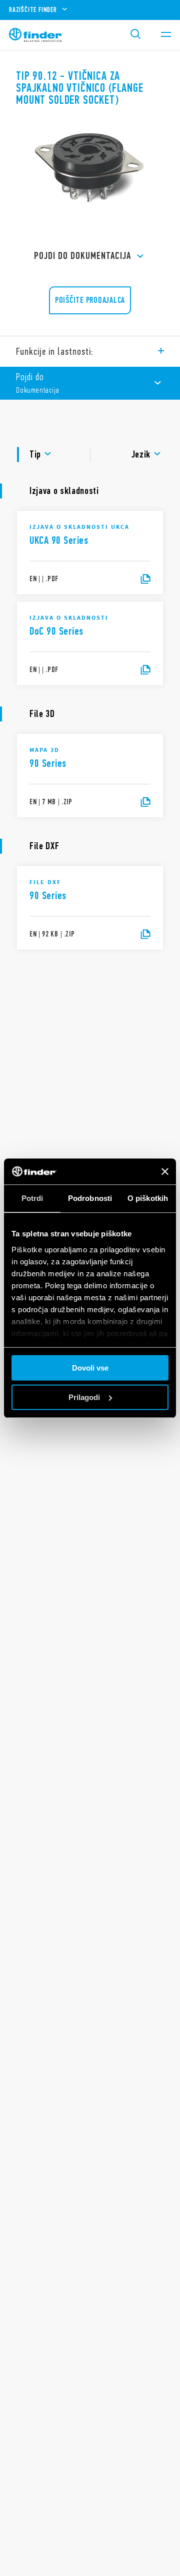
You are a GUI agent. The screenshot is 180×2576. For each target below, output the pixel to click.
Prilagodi (84, 1397)
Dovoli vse (90, 1368)
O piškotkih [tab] (148, 1198)
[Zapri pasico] (165, 1171)
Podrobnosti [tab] (90, 1198)
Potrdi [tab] (32, 1198)
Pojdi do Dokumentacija (82, 256)
